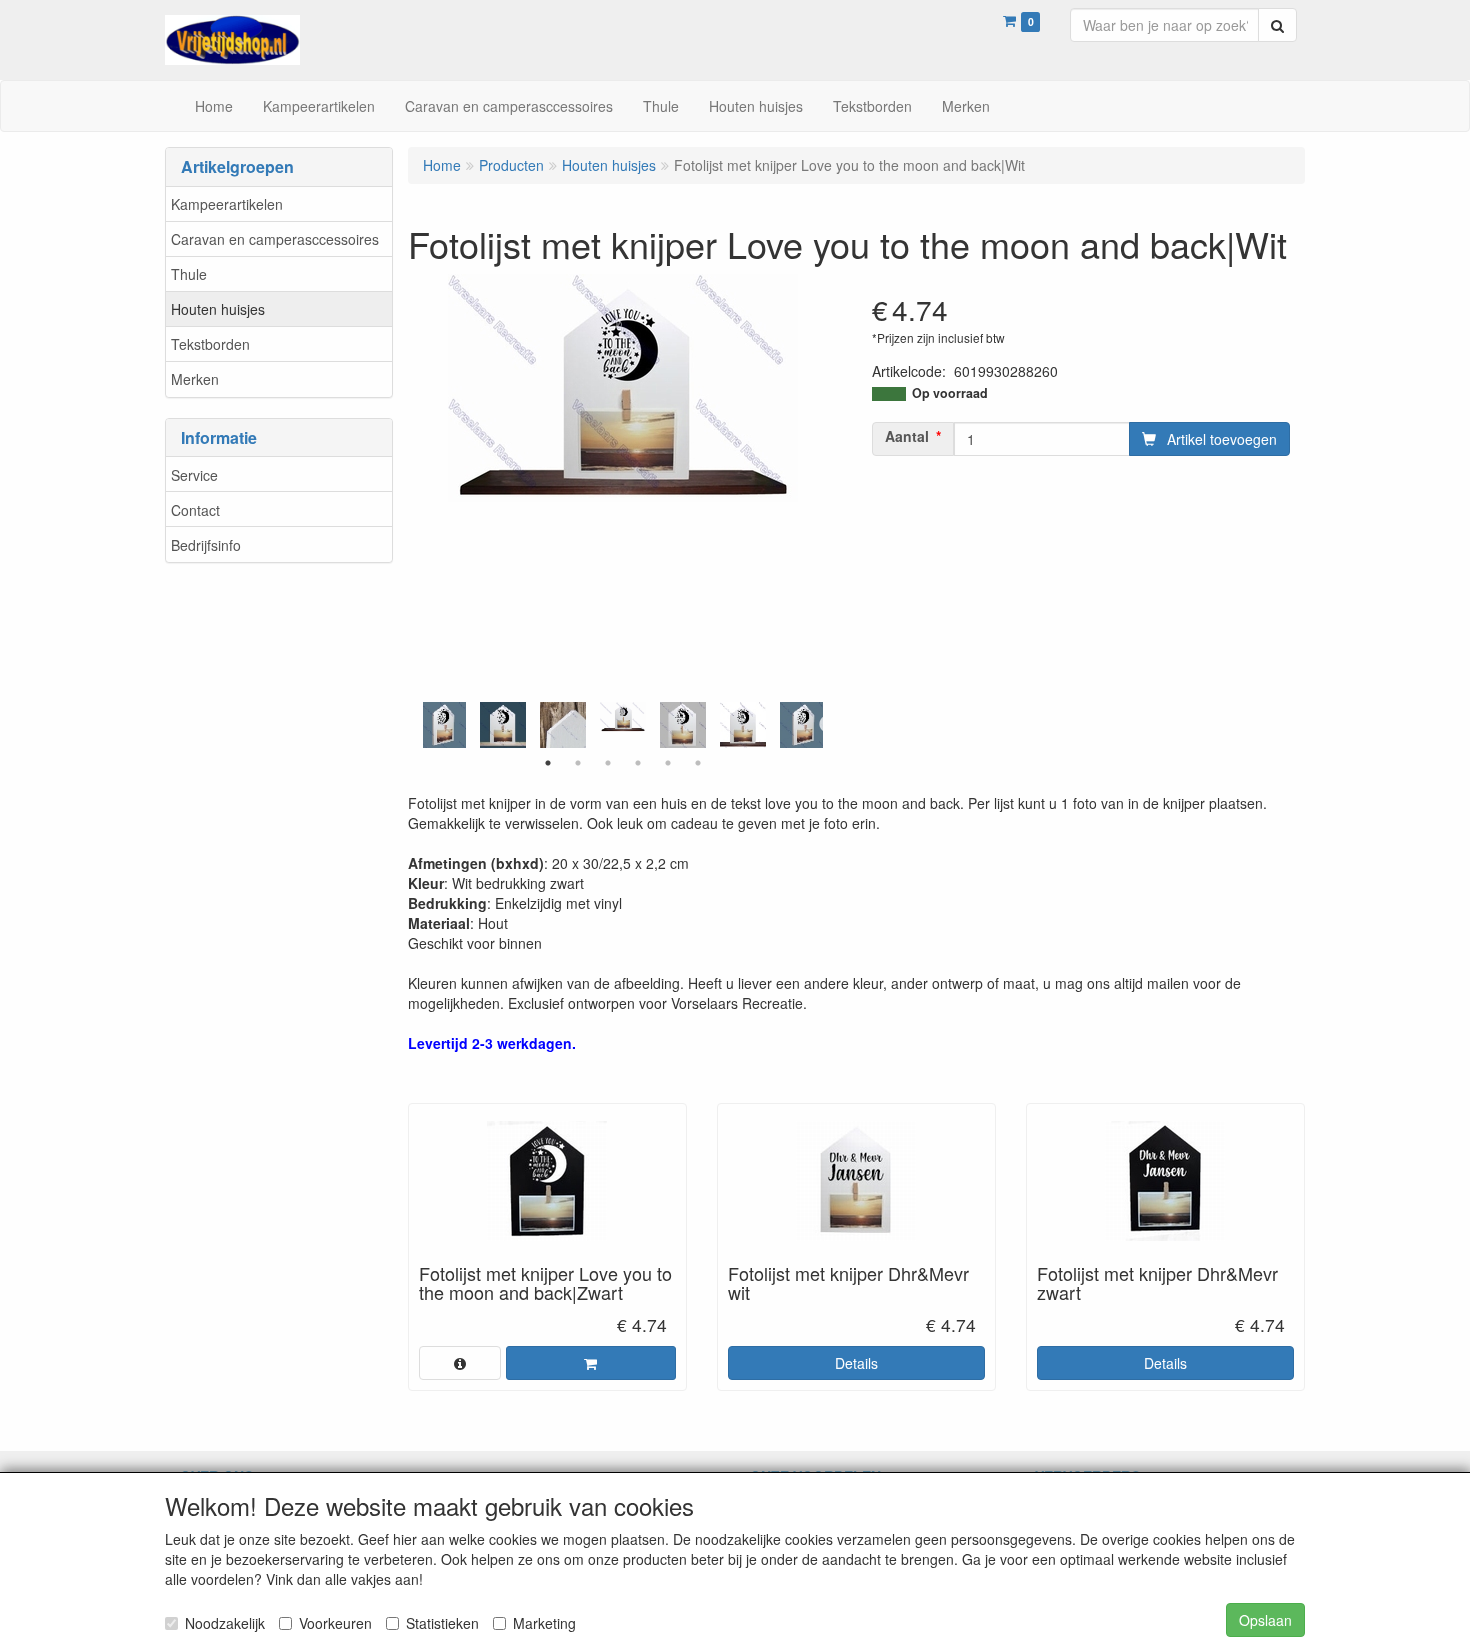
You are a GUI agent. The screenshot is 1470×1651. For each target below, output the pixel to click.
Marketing (544, 1623)
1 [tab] (548, 763)
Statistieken (442, 1623)
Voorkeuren (335, 1623)
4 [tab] (638, 763)
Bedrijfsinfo (206, 545)
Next (828, 725)
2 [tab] (578, 763)
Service (194, 475)
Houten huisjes (218, 309)
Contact (195, 510)
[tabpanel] (623, 717)
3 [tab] (608, 763)
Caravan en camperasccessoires (275, 239)
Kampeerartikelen (227, 204)
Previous (418, 725)
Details (856, 1363)
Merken (195, 379)
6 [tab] (698, 763)
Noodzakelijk (225, 1623)
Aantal (907, 436)
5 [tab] (668, 763)
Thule (189, 274)
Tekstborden (210, 344)
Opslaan (1265, 1620)
